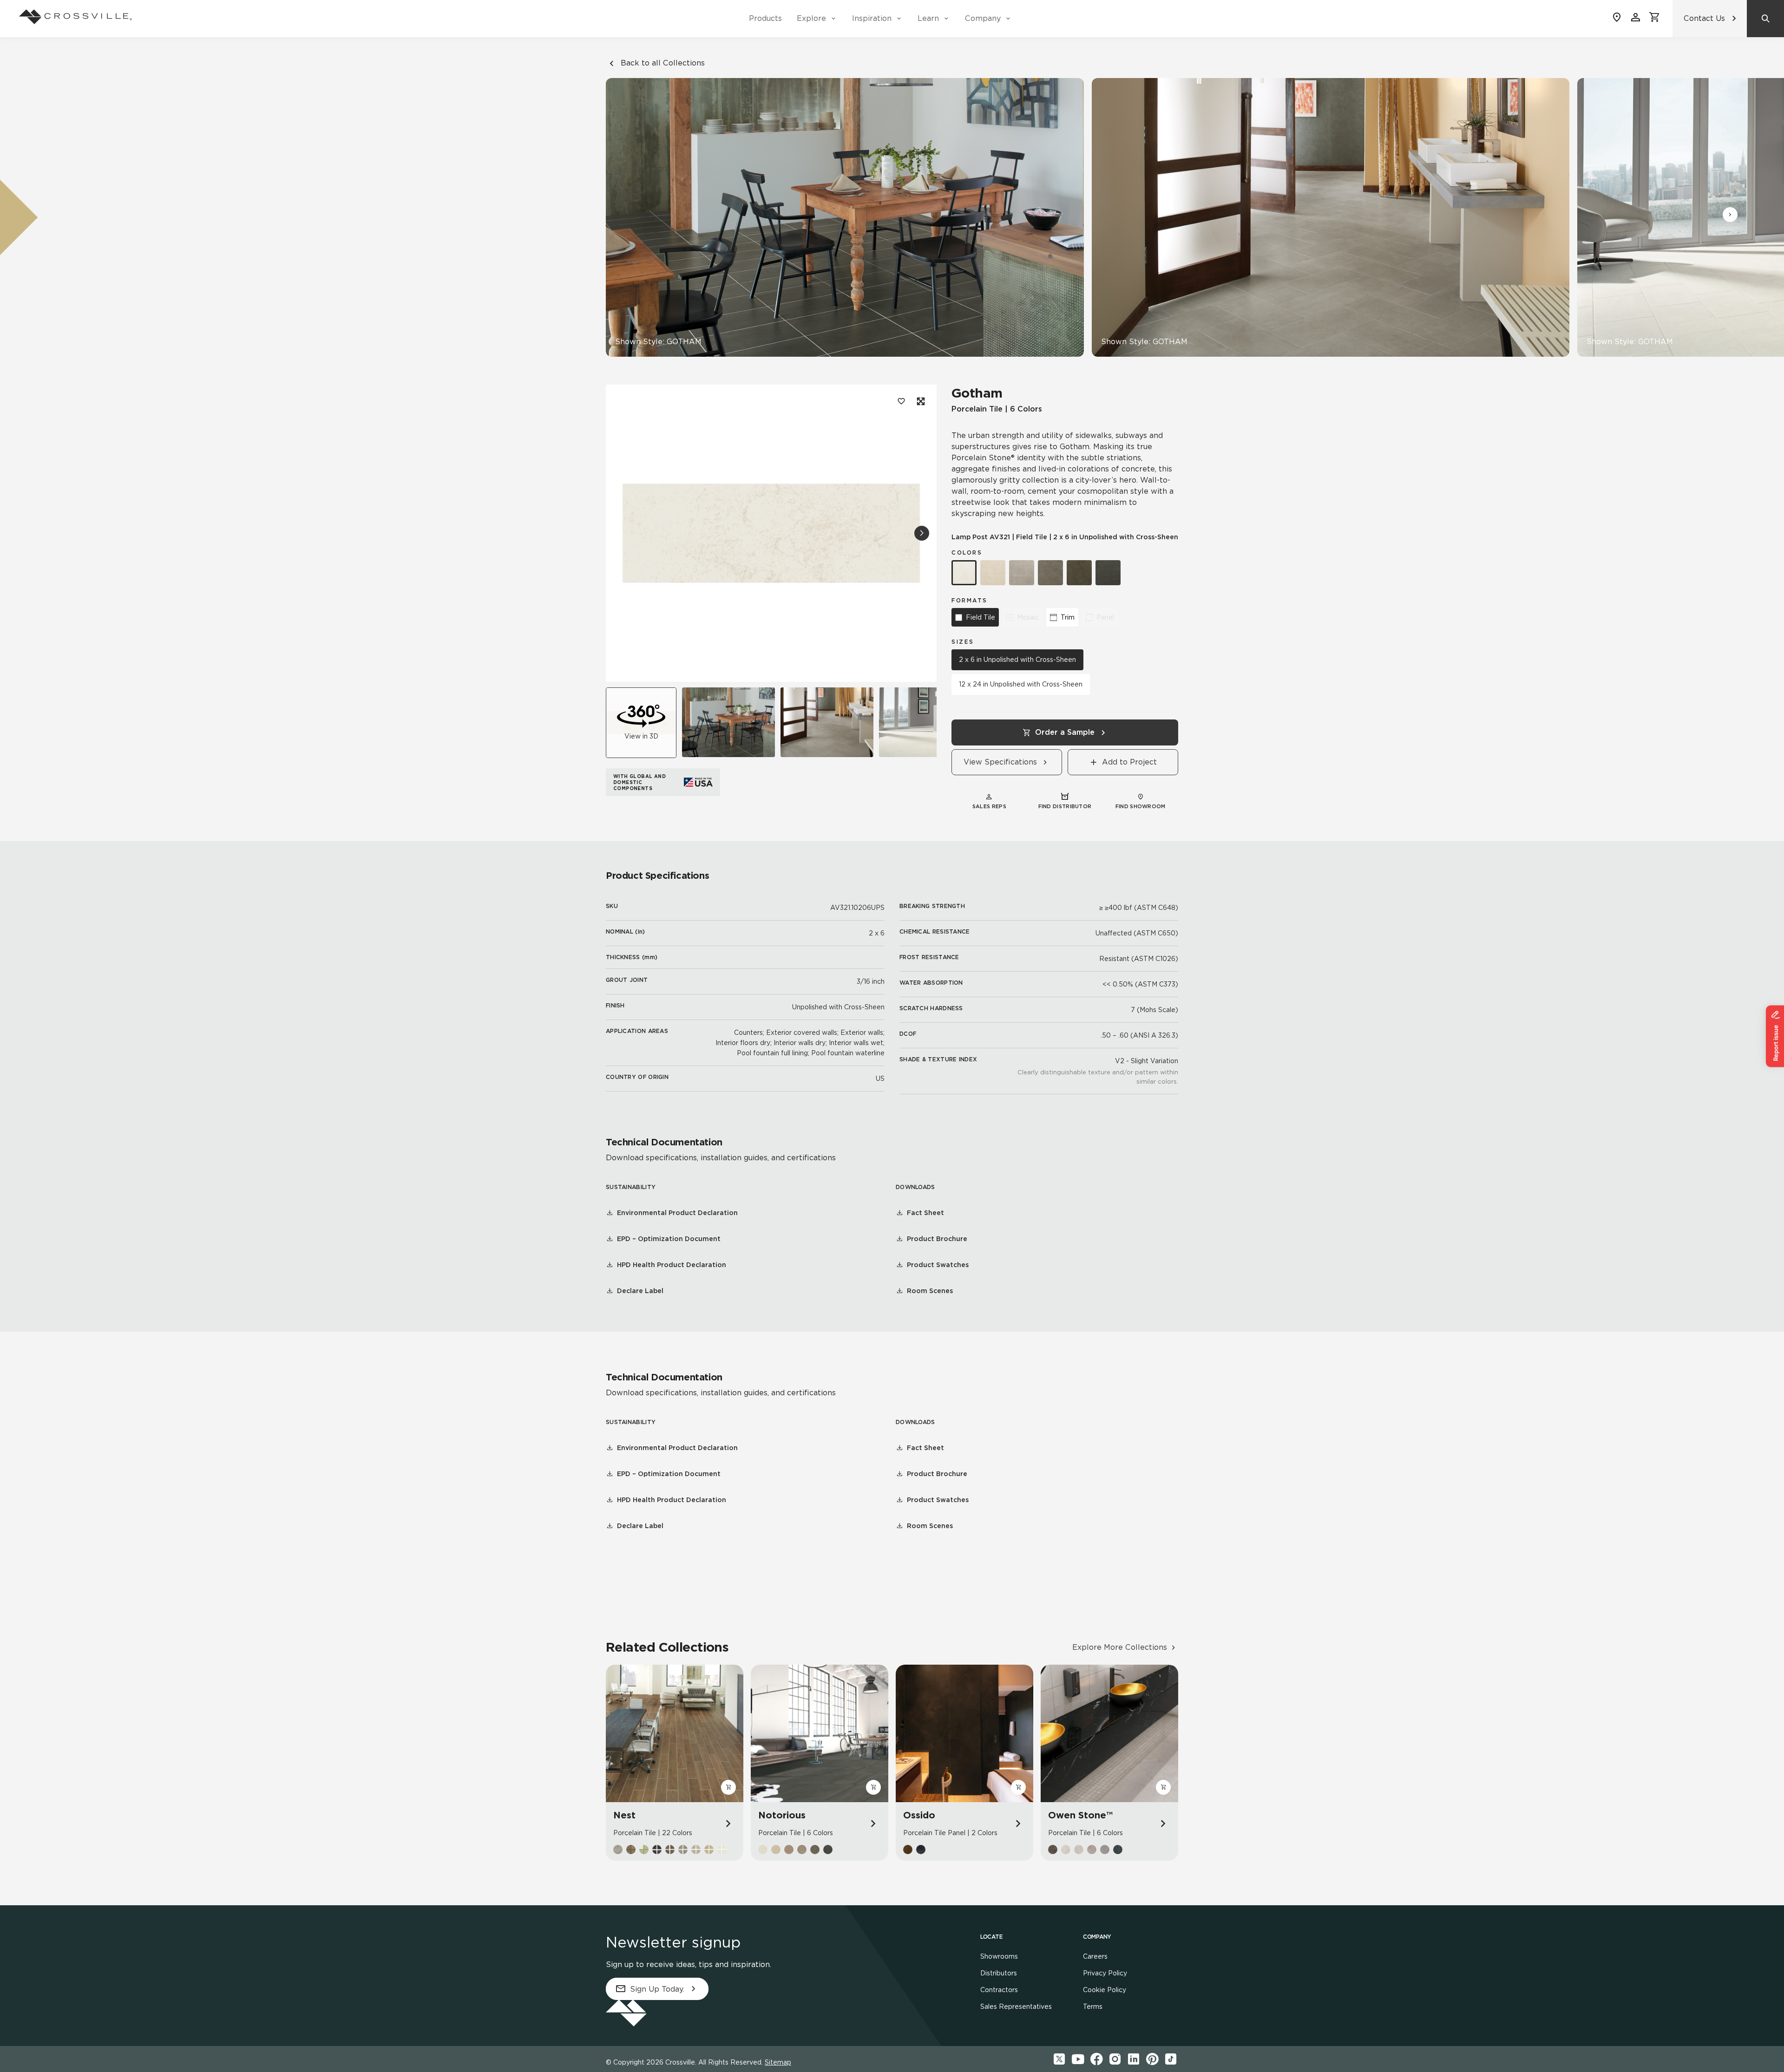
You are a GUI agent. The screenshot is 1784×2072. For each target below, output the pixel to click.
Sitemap (778, 2062)
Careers (1095, 1956)
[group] (728, 722)
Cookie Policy (1105, 1990)
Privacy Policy (1105, 1973)
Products (765, 18)
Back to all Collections (663, 63)
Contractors (999, 1990)
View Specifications (1000, 762)
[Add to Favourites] (901, 401)
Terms (1093, 2007)
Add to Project (1129, 762)
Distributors (999, 1973)
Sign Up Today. (657, 1989)
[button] (1730, 215)
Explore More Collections (1120, 1647)
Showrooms (999, 1956)
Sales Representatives (1016, 2007)
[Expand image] (920, 401)
